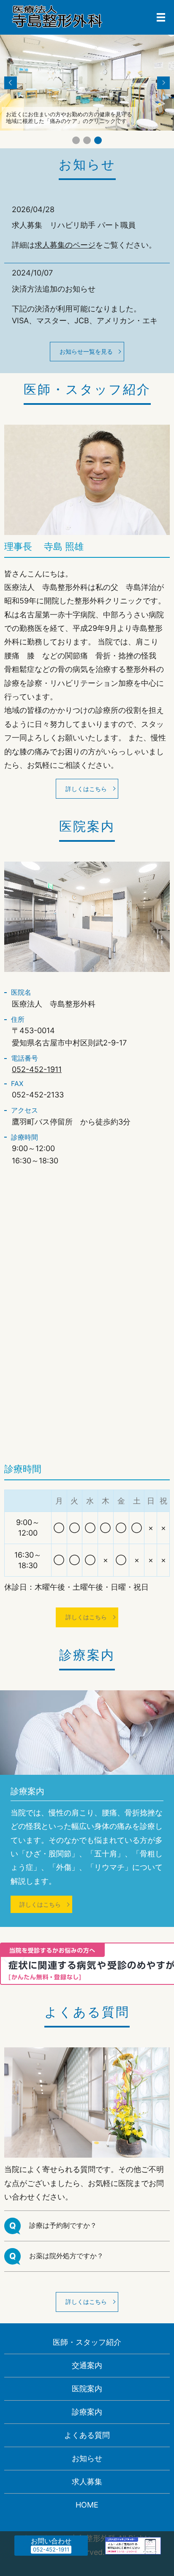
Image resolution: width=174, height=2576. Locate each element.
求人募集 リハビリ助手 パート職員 (74, 225)
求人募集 (87, 2482)
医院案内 (87, 2389)
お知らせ (87, 2458)
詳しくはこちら (86, 789)
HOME (87, 2505)
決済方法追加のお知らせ (54, 289)
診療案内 (87, 2412)
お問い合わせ (51, 2541)
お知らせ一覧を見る (86, 351)
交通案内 (87, 2365)
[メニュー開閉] (161, 17)
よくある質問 (87, 2435)
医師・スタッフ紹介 (87, 2342)
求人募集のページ (65, 245)
